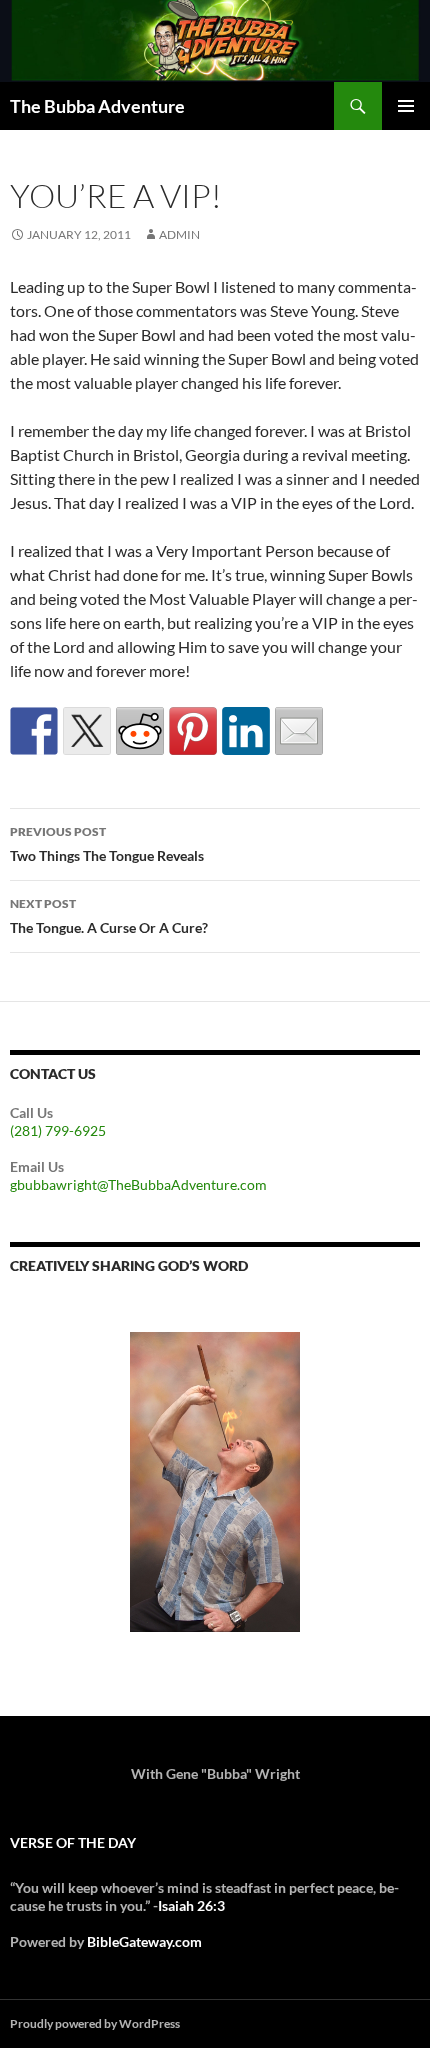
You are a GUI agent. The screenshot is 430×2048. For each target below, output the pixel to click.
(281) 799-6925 (58, 1130)
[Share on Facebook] (34, 731)
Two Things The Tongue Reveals (107, 844)
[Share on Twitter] (87, 731)
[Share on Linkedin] (246, 731)
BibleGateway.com (144, 1941)
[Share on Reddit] (140, 731)
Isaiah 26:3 (191, 1905)
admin (179, 234)
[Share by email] (299, 731)
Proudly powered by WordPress (95, 2023)
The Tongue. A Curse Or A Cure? (109, 916)
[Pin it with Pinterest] (193, 731)
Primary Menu (406, 106)
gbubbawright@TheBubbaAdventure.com (138, 1184)
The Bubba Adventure (97, 106)
